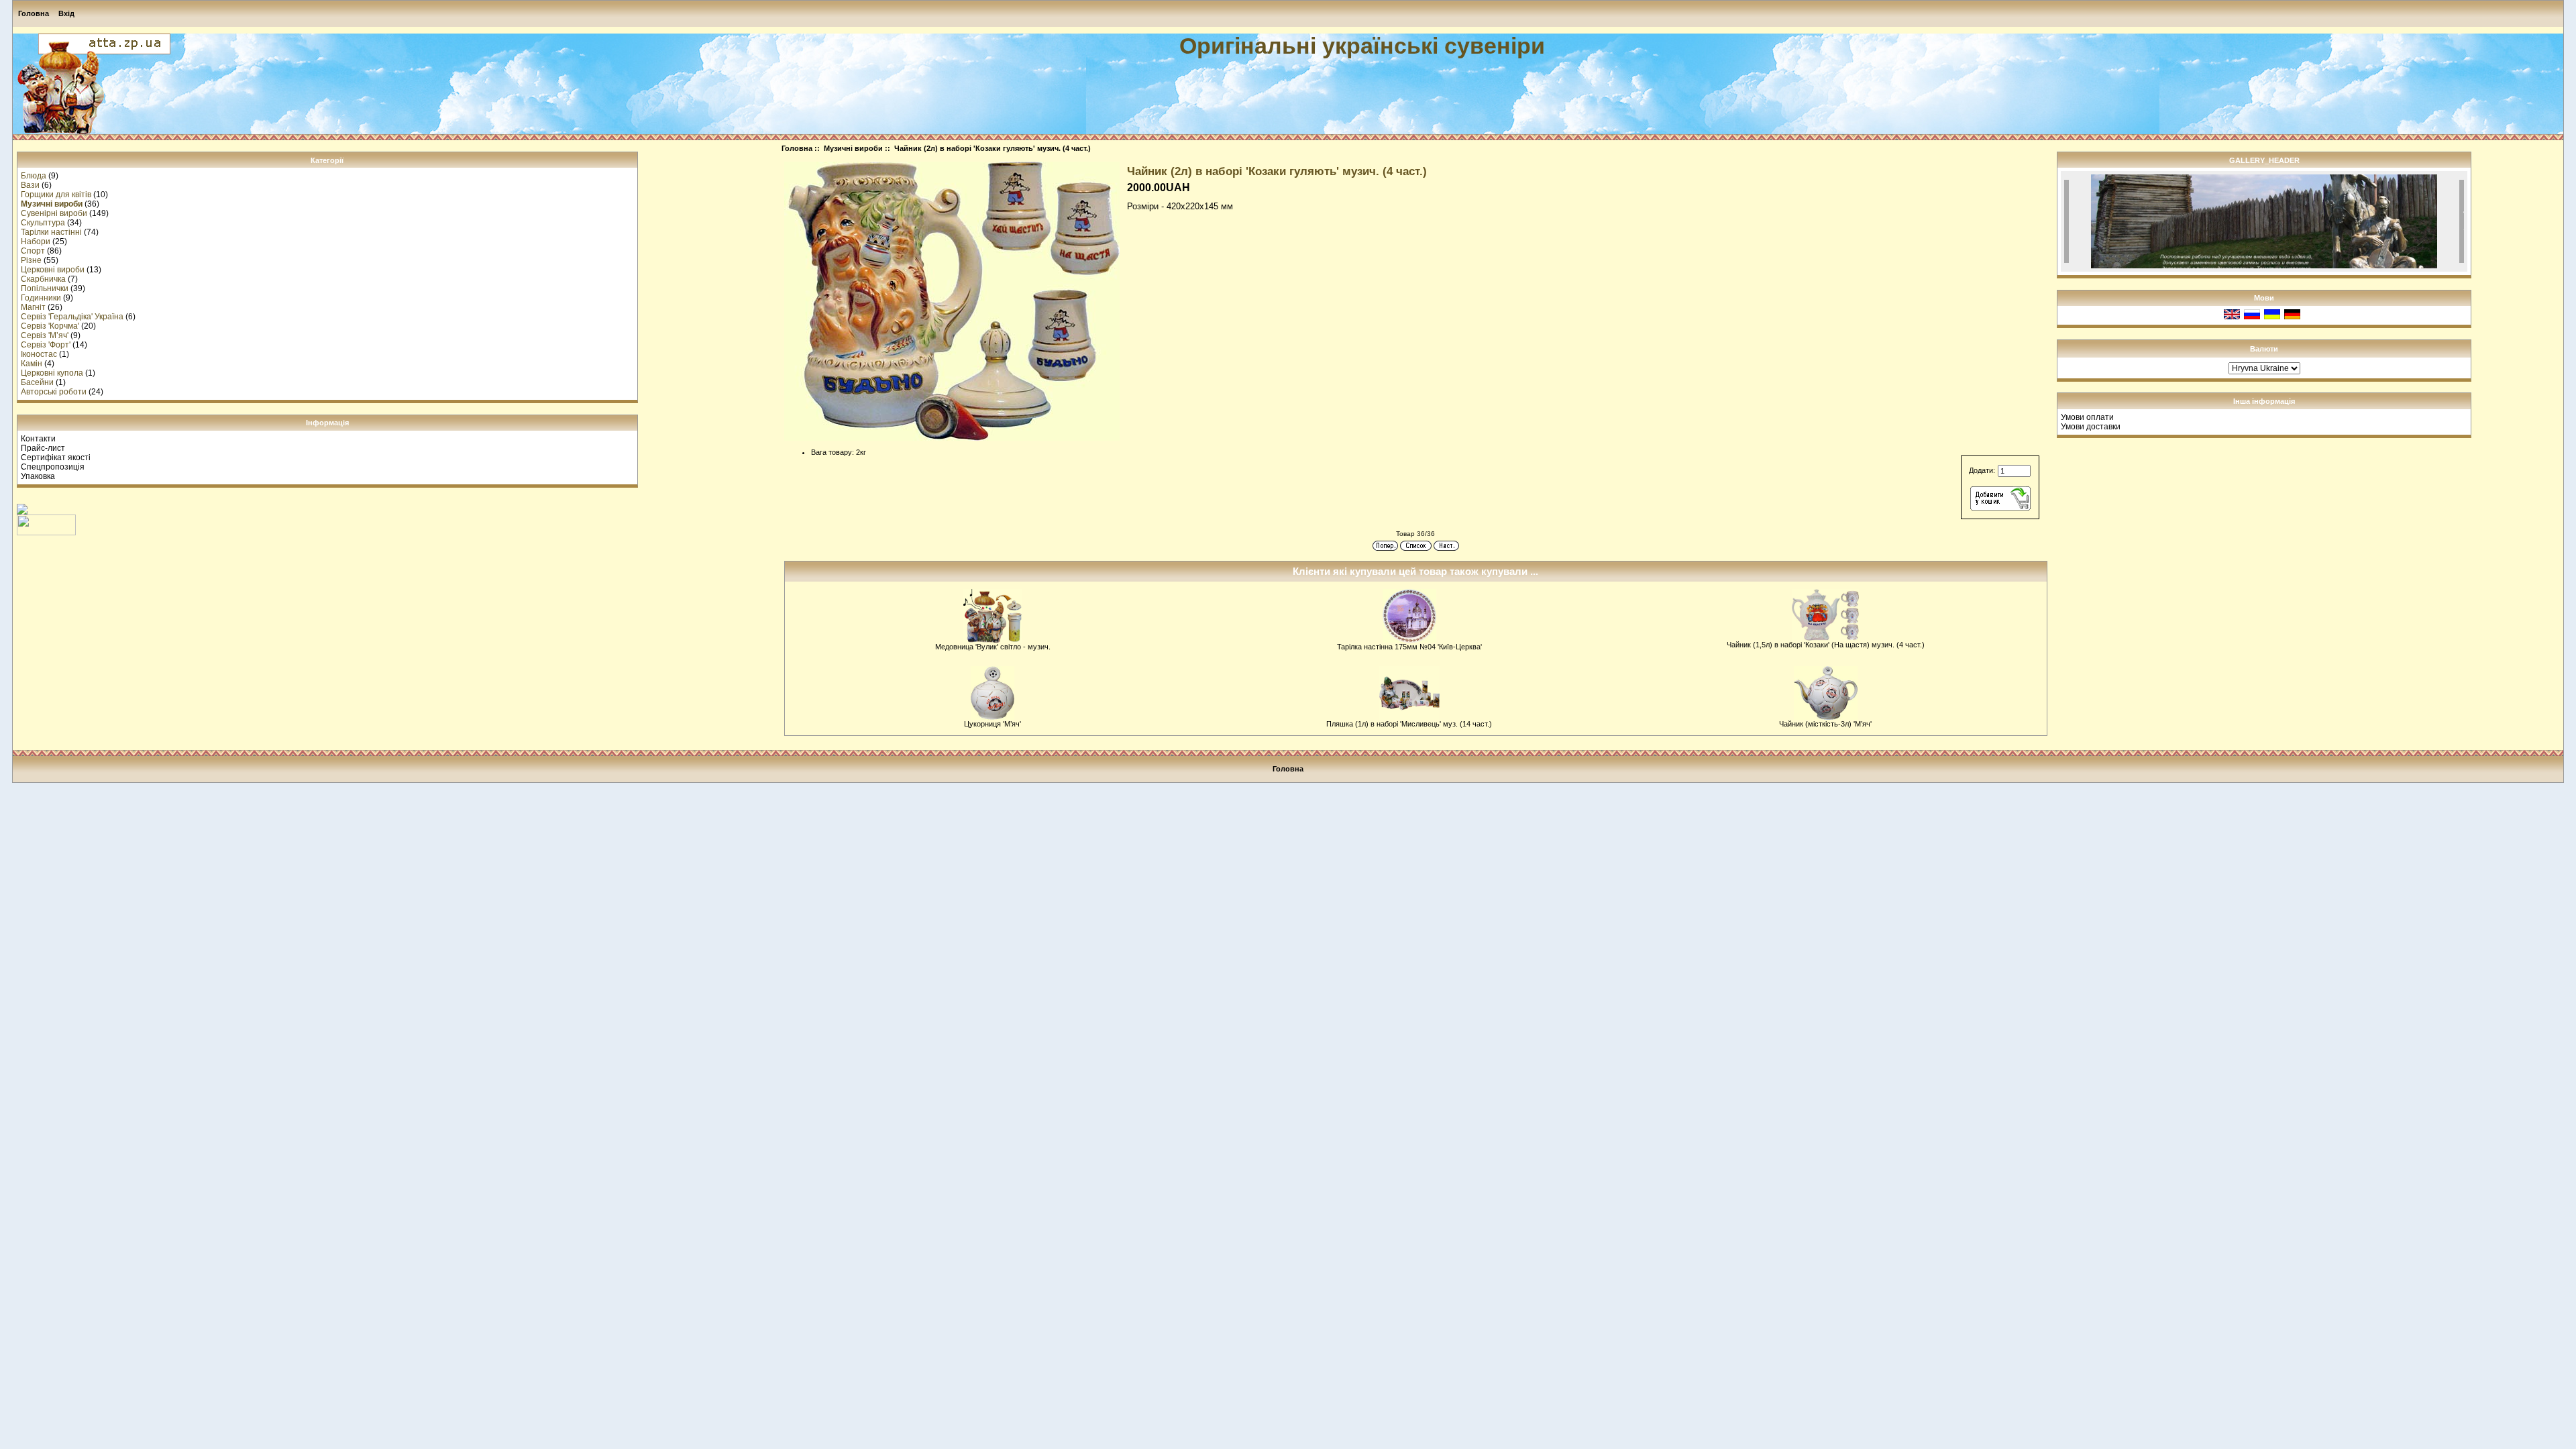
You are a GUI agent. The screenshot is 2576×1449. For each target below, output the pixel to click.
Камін (32, 364)
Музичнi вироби (853, 148)
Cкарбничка (43, 279)
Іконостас (39, 354)
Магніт (33, 307)
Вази (30, 185)
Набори (36, 241)
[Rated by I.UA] (46, 533)
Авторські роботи (54, 392)
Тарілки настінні (51, 232)
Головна (34, 13)
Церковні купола (52, 373)
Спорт (33, 251)
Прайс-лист (43, 448)
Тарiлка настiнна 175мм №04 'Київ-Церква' (1409, 647)
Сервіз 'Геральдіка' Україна (72, 317)
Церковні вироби (53, 270)
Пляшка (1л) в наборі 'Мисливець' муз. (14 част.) (1409, 724)
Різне (31, 260)
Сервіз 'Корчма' (50, 326)
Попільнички (45, 288)
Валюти (2264, 349)
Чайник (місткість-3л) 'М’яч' (1825, 724)
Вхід (66, 13)
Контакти (38, 439)
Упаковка (38, 476)
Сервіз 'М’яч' (45, 335)
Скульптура (43, 223)
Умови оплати (2087, 417)
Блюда (34, 176)
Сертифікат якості (56, 458)
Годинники (41, 298)
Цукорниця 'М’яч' (992, 724)
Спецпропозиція (53, 467)
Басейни (37, 382)
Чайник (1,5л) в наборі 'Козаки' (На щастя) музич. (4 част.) (1826, 645)
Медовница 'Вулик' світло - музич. (993, 647)
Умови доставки (2091, 427)
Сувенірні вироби (54, 213)
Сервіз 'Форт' (46, 345)
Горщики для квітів (56, 195)
